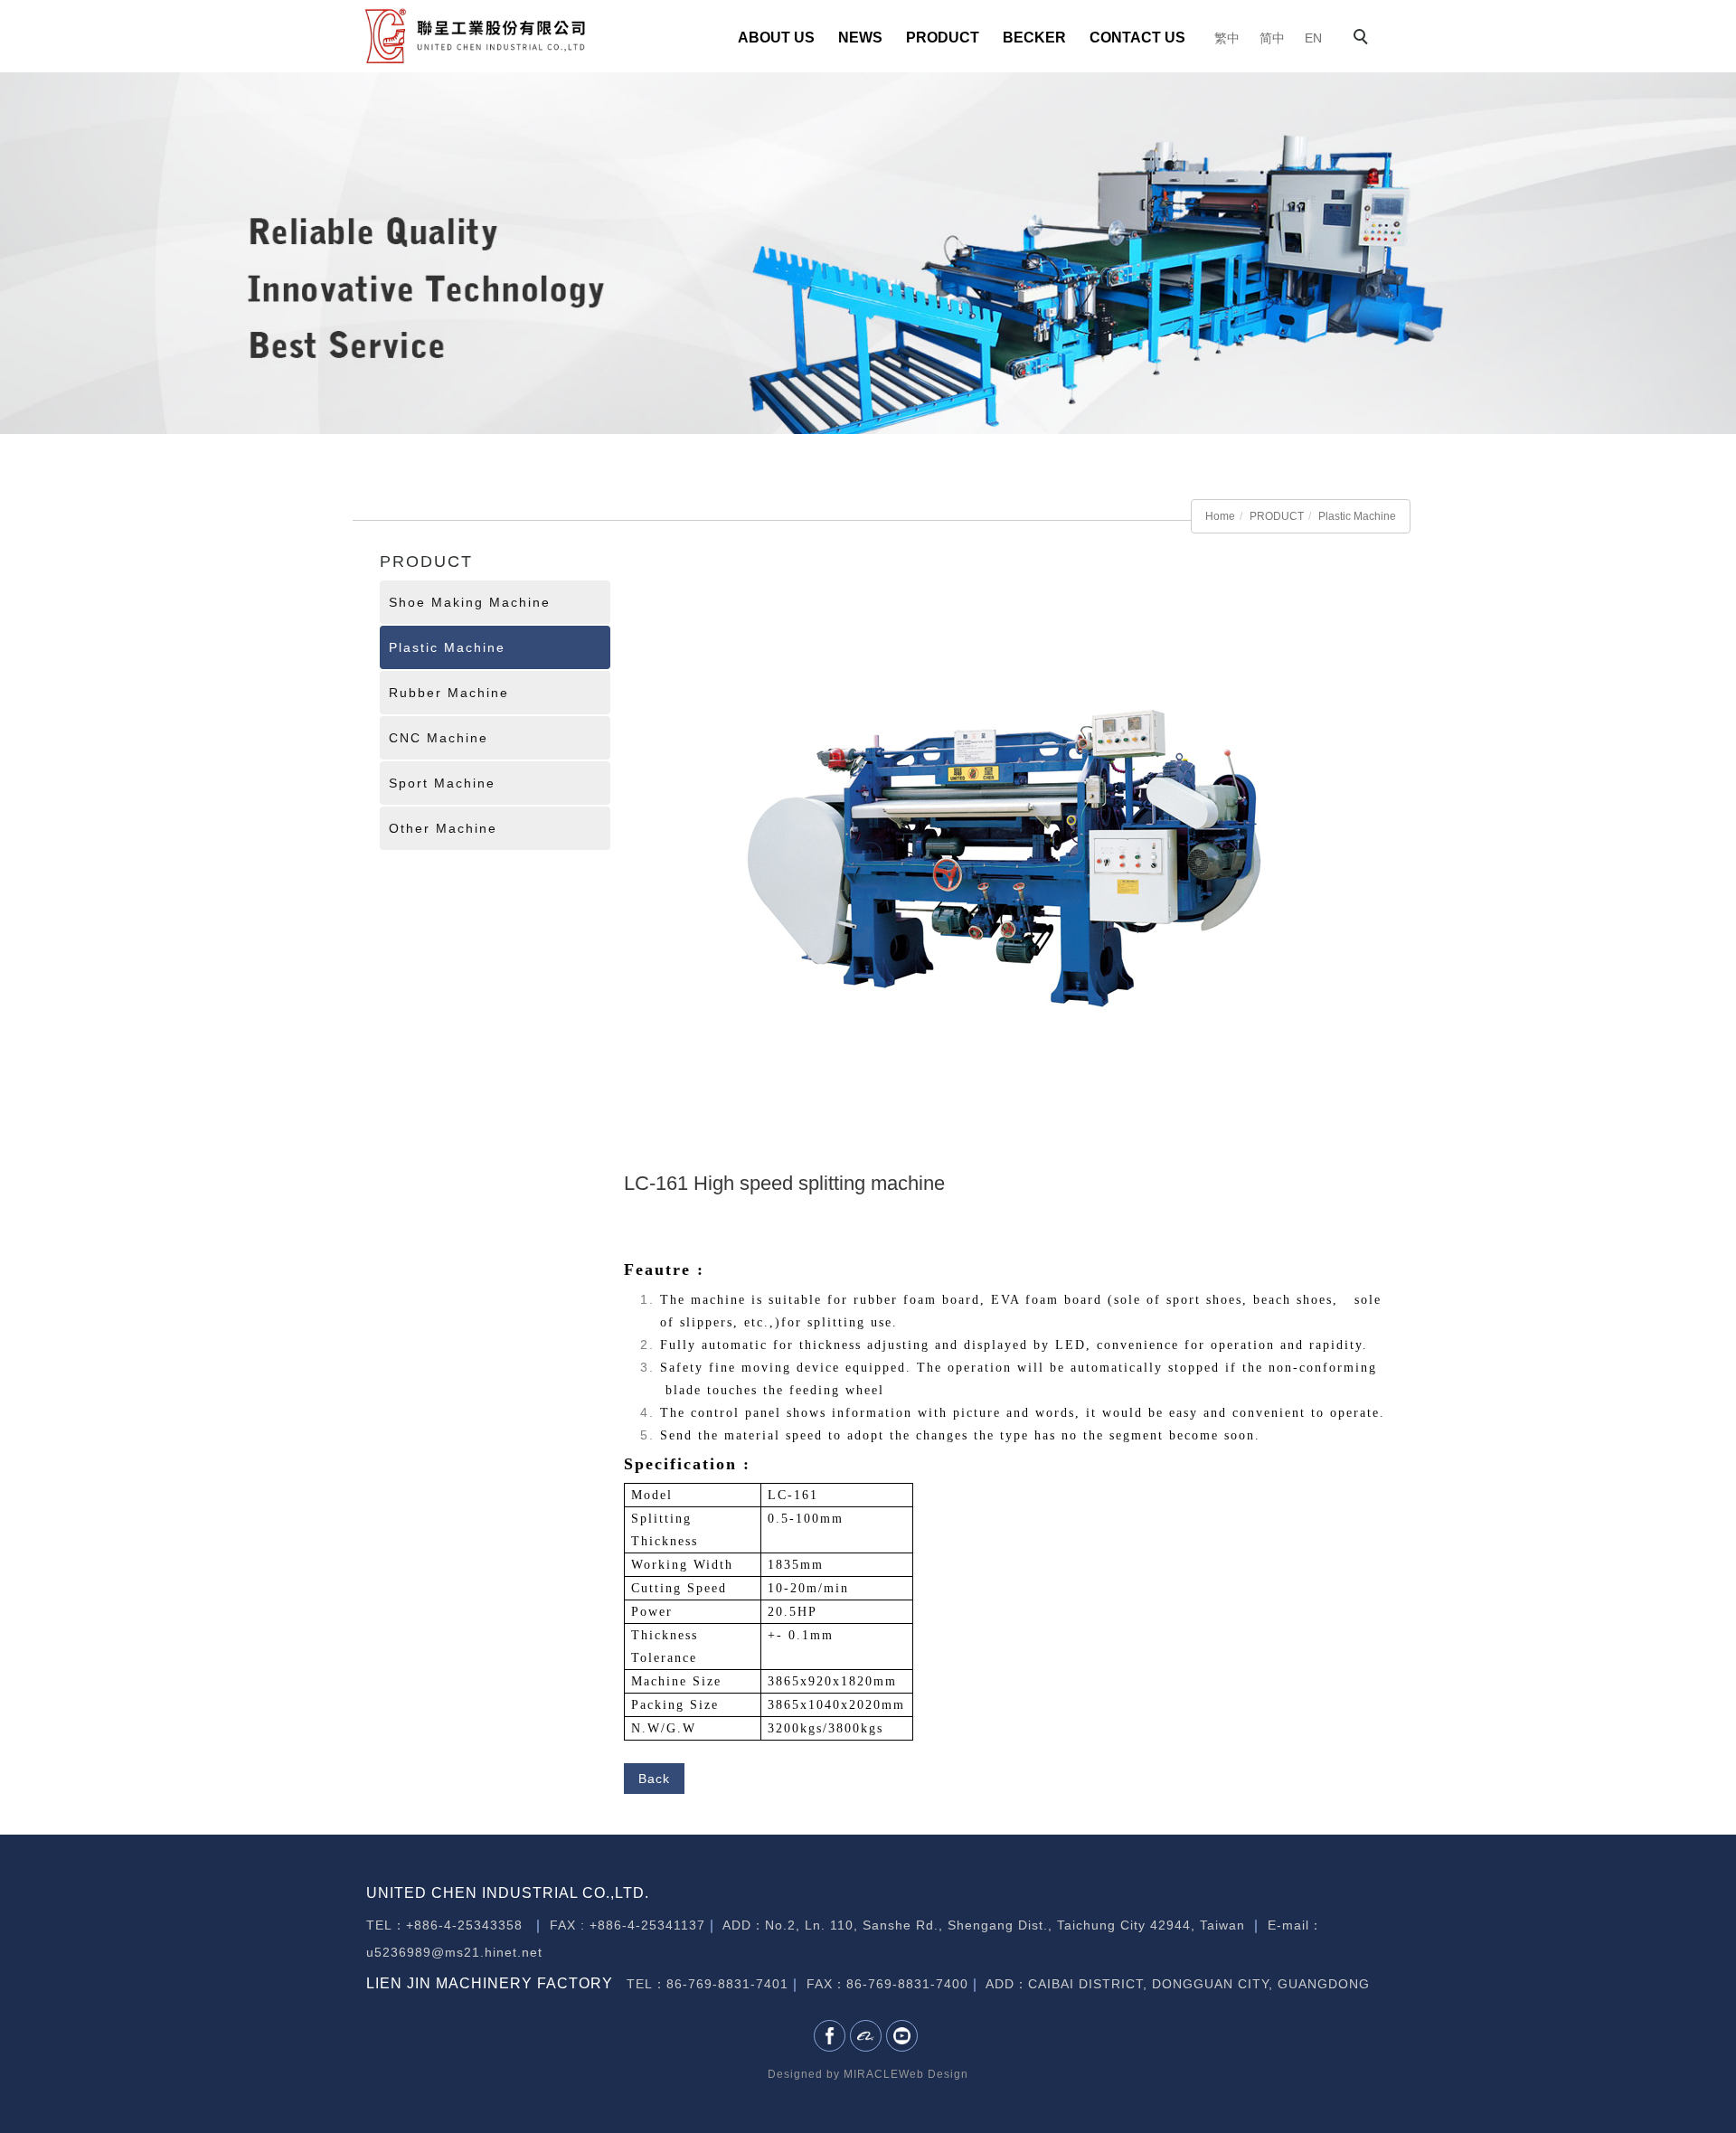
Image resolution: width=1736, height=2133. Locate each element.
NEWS (860, 38)
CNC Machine (439, 738)
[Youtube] (904, 2036)
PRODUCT (943, 38)
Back (654, 1779)
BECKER (1034, 38)
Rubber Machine (449, 693)
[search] (1363, 39)
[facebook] (832, 2036)
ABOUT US (776, 38)
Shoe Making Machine (470, 602)
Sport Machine (442, 783)
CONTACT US (1137, 38)
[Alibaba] (868, 2036)
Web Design (934, 2074)
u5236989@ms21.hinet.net (454, 1952)
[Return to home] (475, 36)
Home (1220, 516)
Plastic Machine (1357, 516)
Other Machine (443, 828)
